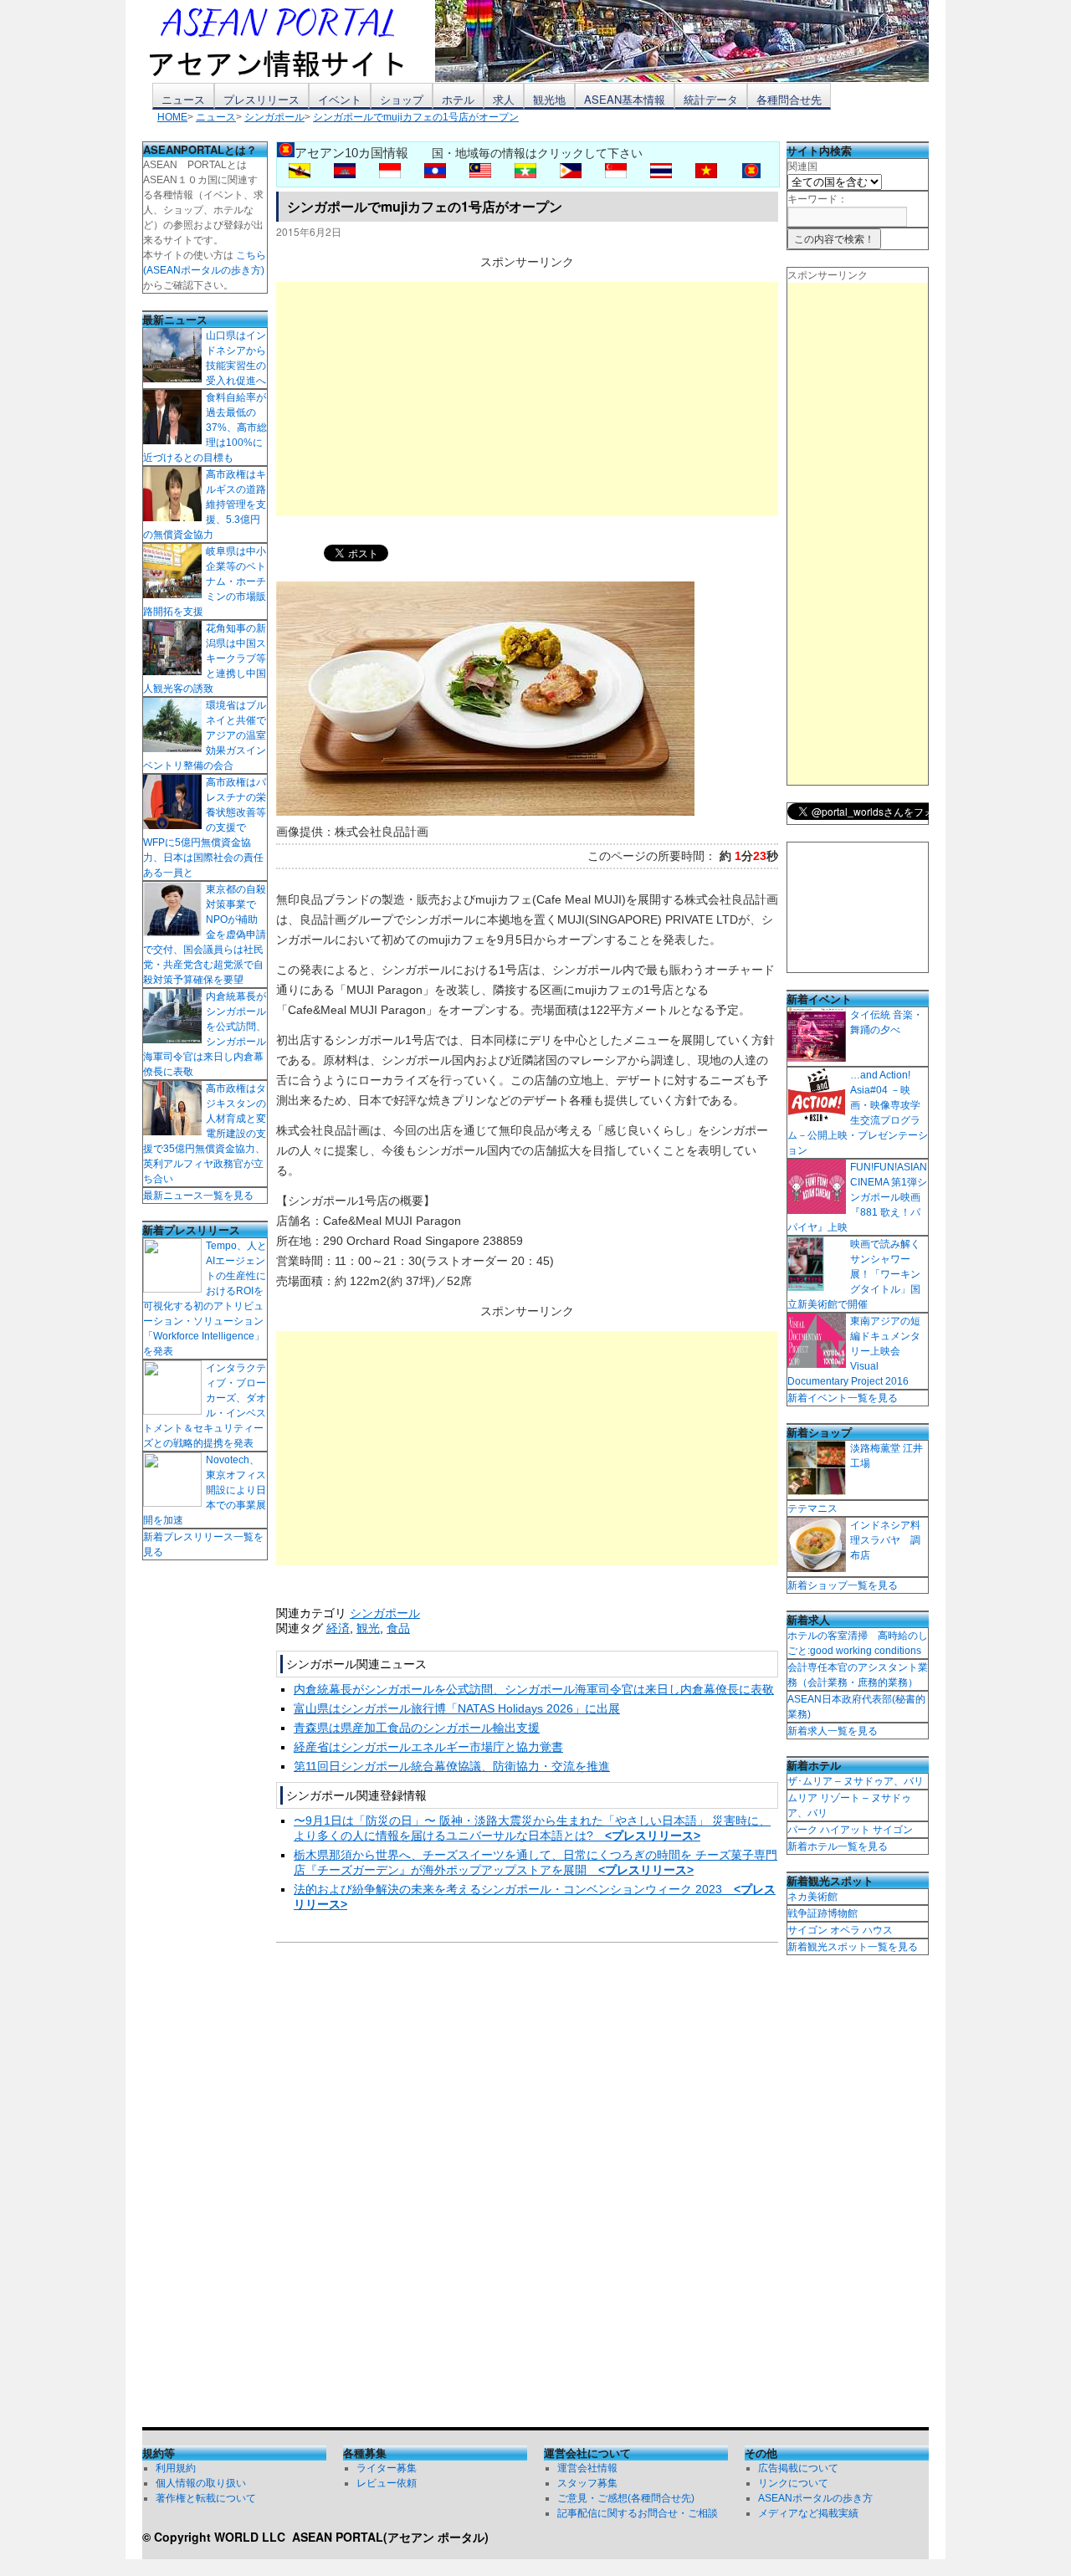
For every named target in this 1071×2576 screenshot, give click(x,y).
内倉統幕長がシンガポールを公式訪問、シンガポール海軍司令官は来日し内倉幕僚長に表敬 (534, 1689)
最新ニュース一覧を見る (198, 1196)
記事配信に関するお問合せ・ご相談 (638, 2513)
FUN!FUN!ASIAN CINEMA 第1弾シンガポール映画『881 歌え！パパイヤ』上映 (857, 1197)
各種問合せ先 (789, 99)
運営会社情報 (587, 2468)
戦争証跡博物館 (822, 1913)
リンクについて (793, 2483)
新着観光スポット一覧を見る (853, 1947)
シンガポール (385, 1613)
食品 (398, 1628)
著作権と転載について (206, 2498)
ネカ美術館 (812, 1897)
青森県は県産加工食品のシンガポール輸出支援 (417, 1728)
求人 (504, 99)
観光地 (549, 99)
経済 (338, 1628)
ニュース (183, 99)
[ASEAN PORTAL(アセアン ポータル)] (289, 41)
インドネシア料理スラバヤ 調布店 (885, 1540)
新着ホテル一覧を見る (838, 1846)
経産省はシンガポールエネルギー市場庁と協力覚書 (428, 1747)
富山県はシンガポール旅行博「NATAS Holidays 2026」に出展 (457, 1708)
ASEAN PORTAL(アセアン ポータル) (390, 2537)
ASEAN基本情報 (625, 99)
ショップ (402, 99)
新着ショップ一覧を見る (843, 1585)
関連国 (802, 166)
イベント (340, 99)
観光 (368, 1628)
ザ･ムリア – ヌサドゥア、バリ (856, 1781)
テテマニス (812, 1508)
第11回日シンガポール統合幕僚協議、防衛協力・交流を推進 (452, 1766)
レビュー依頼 (387, 2483)
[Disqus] (527, 2189)
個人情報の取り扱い (201, 2483)
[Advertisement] (527, 399)
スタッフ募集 (587, 2483)
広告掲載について (798, 2468)
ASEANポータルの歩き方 (815, 2498)
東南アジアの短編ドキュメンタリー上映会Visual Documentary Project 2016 (854, 1351)
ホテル (458, 99)
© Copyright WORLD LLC (217, 2537)
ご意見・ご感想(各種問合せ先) (626, 2498)
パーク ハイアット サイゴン (850, 1830)
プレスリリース (261, 99)
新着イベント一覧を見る (843, 1398)
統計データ (711, 99)
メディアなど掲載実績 (808, 2513)
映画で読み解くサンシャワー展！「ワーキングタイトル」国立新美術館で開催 (854, 1274)
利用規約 (176, 2468)
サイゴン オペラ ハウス (840, 1930)
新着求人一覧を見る (833, 1731)
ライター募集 (387, 2468)
